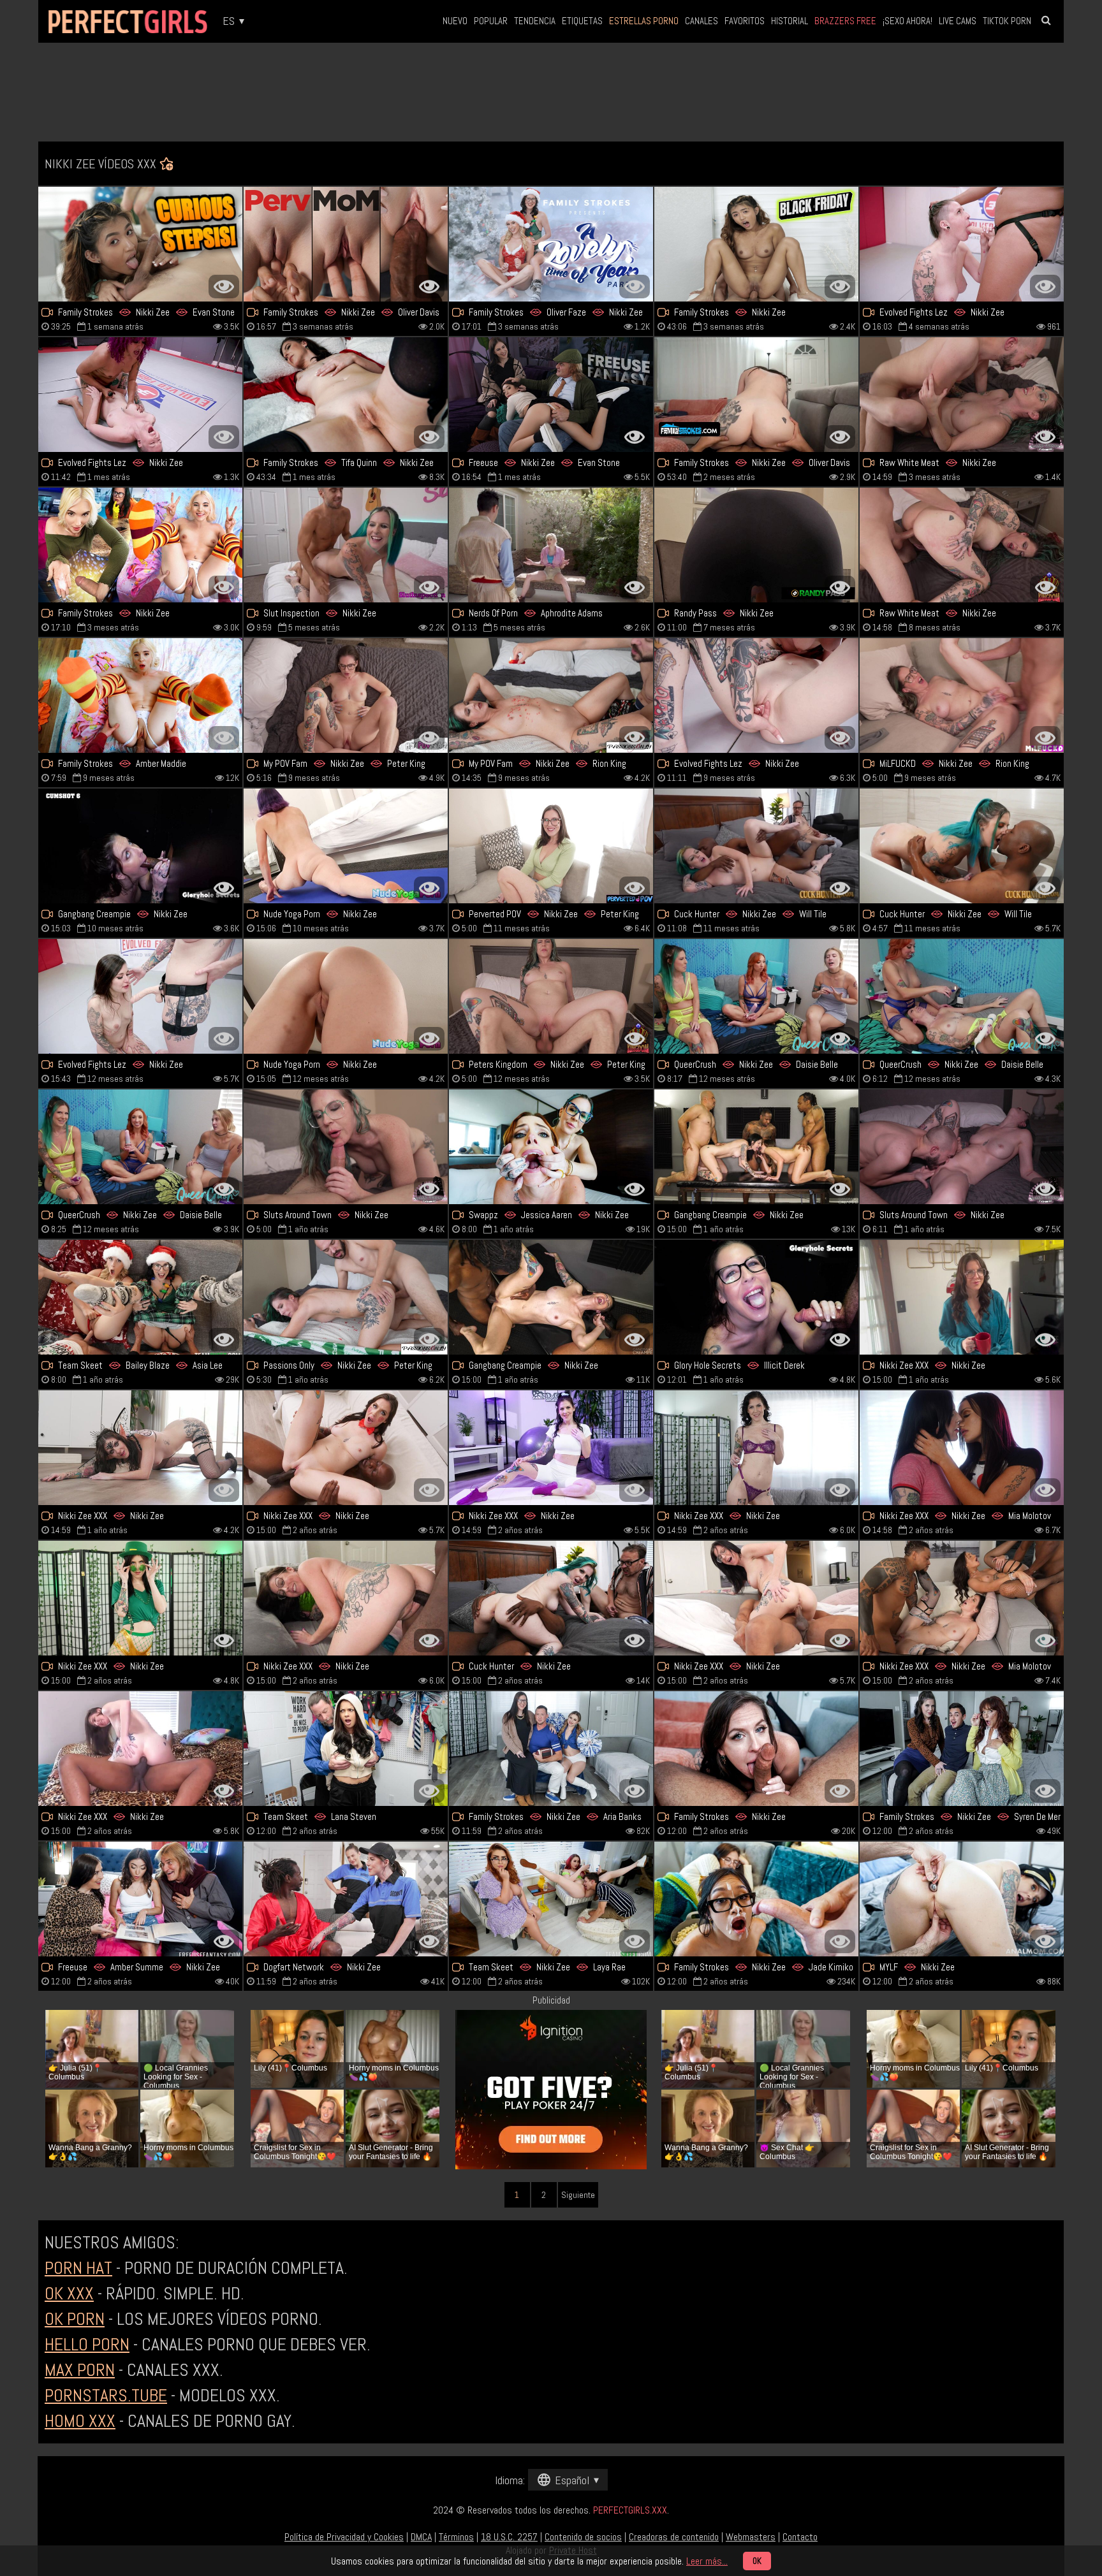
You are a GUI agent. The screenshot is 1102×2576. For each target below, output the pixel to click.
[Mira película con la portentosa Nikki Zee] (756, 1598)
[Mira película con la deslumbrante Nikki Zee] (962, 1899)
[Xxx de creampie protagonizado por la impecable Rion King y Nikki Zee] (962, 695)
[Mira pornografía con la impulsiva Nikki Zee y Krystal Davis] (756, 244)
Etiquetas (582, 21)
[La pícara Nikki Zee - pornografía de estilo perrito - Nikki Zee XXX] (140, 1598)
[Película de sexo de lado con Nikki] (962, 395)
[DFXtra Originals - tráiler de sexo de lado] (346, 1899)
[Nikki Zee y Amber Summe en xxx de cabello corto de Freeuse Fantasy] (140, 1899)
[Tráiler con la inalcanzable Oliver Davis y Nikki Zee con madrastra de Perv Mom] (756, 395)
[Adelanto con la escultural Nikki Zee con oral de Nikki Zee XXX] (962, 1297)
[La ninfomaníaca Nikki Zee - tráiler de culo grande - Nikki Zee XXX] (756, 1448)
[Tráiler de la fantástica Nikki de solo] (756, 545)
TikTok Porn (1007, 21)
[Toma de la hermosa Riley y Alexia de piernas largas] (346, 1749)
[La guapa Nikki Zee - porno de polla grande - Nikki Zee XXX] (551, 1448)
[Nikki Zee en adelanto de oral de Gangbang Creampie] (551, 1297)
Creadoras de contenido (674, 2537)
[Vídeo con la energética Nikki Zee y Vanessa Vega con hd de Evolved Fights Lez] (756, 695)
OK (757, 2561)
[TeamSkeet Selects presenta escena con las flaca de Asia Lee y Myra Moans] (140, 1297)
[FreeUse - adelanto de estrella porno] (551, 395)
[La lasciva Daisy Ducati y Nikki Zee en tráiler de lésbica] (962, 244)
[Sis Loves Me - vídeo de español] (140, 545)
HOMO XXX (80, 2421)
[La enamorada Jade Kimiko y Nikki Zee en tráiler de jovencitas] (756, 1899)
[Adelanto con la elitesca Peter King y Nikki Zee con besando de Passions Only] (346, 1297)
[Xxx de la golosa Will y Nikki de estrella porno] (962, 846)
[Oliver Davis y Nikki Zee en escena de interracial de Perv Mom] (346, 244)
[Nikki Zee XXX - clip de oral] (346, 1448)
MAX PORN (80, 2370)
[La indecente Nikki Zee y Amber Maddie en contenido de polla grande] (140, 695)
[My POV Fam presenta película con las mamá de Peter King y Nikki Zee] (346, 695)
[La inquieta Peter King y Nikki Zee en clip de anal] (962, 1147)
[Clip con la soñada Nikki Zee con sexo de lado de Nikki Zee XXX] (140, 1448)
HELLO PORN (87, 2344)
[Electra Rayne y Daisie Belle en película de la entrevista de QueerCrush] (756, 996)
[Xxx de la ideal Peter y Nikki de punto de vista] (551, 846)
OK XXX (69, 2293)
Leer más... (707, 2561)
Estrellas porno (644, 21)
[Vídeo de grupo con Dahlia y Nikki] (551, 545)
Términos (456, 2537)
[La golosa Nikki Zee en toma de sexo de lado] (756, 1749)
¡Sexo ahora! (907, 21)
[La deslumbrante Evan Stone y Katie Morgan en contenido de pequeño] (140, 244)
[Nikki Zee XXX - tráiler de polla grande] (962, 1598)
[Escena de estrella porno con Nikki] (140, 996)
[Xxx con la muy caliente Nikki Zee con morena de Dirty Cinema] (962, 545)
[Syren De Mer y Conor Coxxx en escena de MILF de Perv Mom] (346, 395)
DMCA (421, 2537)
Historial (790, 21)
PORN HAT (78, 2268)
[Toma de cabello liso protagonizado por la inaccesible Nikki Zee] (346, 1598)
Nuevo (455, 21)
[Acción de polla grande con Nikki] (346, 545)
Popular (491, 21)
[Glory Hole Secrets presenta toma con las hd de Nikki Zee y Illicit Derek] (756, 1297)
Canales (702, 21)
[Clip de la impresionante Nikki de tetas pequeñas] (346, 846)
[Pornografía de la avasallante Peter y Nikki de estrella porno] (551, 996)
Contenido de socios (583, 2537)
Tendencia (535, 21)
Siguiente (578, 2195)
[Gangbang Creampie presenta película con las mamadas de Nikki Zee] (140, 846)
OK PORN (75, 2319)
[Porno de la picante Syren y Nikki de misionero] (962, 1749)
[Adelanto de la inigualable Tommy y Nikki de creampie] (551, 244)
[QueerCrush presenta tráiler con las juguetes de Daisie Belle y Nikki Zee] (140, 1147)
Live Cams (958, 21)
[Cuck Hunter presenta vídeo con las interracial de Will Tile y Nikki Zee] (756, 846)
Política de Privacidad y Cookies (344, 2537)
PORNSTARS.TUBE (106, 2395)
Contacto (800, 2537)
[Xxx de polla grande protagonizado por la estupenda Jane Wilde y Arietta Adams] (551, 1899)
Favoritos (745, 21)
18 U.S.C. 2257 (509, 2537)
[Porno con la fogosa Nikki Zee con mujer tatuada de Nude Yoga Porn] (346, 996)
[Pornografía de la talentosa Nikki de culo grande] (551, 1598)
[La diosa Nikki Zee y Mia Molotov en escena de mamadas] (962, 1448)
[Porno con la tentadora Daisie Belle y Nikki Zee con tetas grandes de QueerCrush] (962, 996)
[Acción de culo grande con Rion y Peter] (551, 695)
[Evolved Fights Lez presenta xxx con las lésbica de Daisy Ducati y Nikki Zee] (140, 395)
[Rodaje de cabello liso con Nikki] (140, 1749)
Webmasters (751, 2537)
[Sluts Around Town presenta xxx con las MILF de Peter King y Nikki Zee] (346, 1147)
